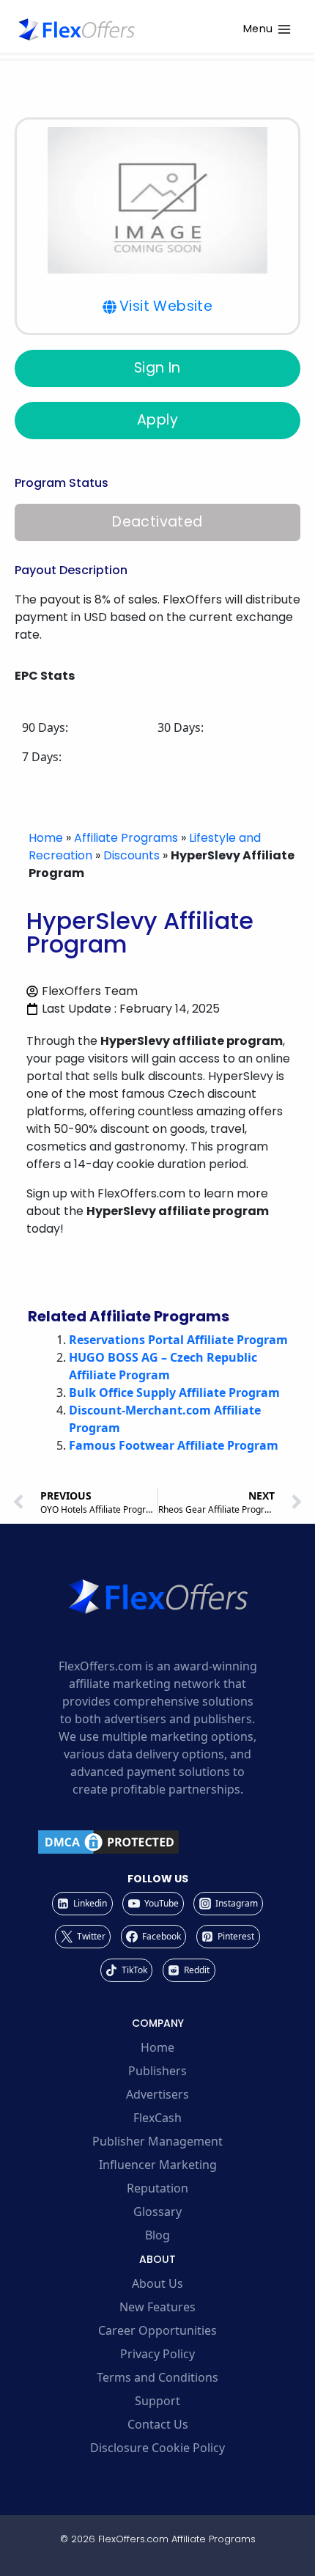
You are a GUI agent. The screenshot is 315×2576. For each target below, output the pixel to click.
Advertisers (157, 2094)
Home (46, 838)
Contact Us (158, 2424)
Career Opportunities (157, 2330)
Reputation (157, 2188)
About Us (157, 2283)
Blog (157, 2235)
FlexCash (157, 2118)
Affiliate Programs (126, 838)
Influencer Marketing (158, 2165)
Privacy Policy (157, 2354)
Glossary (157, 2212)
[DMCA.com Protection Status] (157, 1842)
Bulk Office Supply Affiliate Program (174, 1392)
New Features (157, 2307)
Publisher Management (157, 2141)
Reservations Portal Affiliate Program (178, 1340)
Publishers (157, 2071)
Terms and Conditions (157, 2377)
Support (157, 2401)
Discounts (131, 855)
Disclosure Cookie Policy (157, 2448)
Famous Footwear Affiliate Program (174, 1445)
